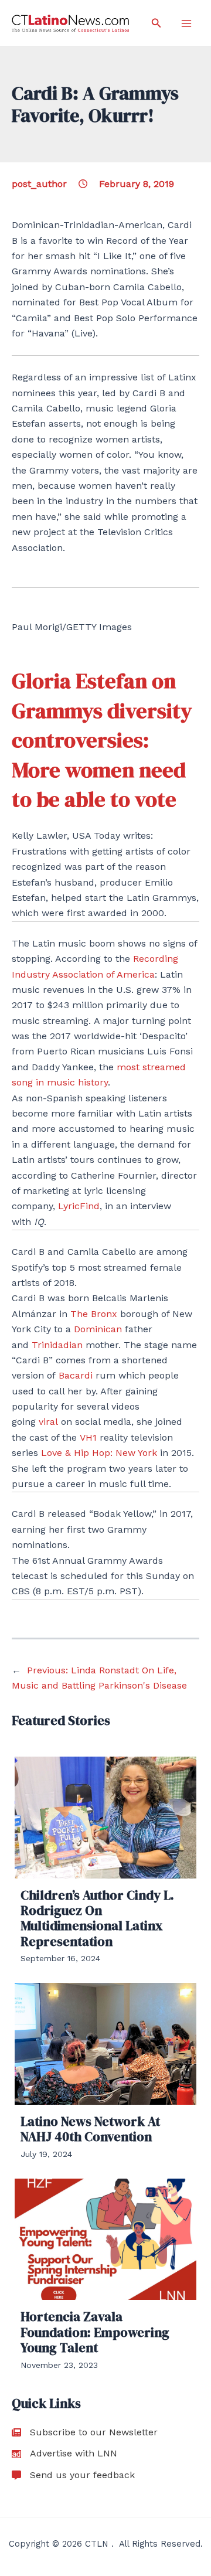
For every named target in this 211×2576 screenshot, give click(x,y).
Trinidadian (57, 1345)
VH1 (88, 1437)
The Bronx (94, 1314)
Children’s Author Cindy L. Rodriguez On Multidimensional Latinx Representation (97, 1918)
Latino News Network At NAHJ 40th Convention (90, 2129)
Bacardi (76, 1375)
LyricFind (79, 1206)
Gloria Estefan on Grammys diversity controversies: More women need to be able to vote (102, 740)
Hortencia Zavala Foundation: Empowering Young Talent (95, 2332)
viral (48, 1422)
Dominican (98, 1329)
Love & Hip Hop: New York (99, 1453)
